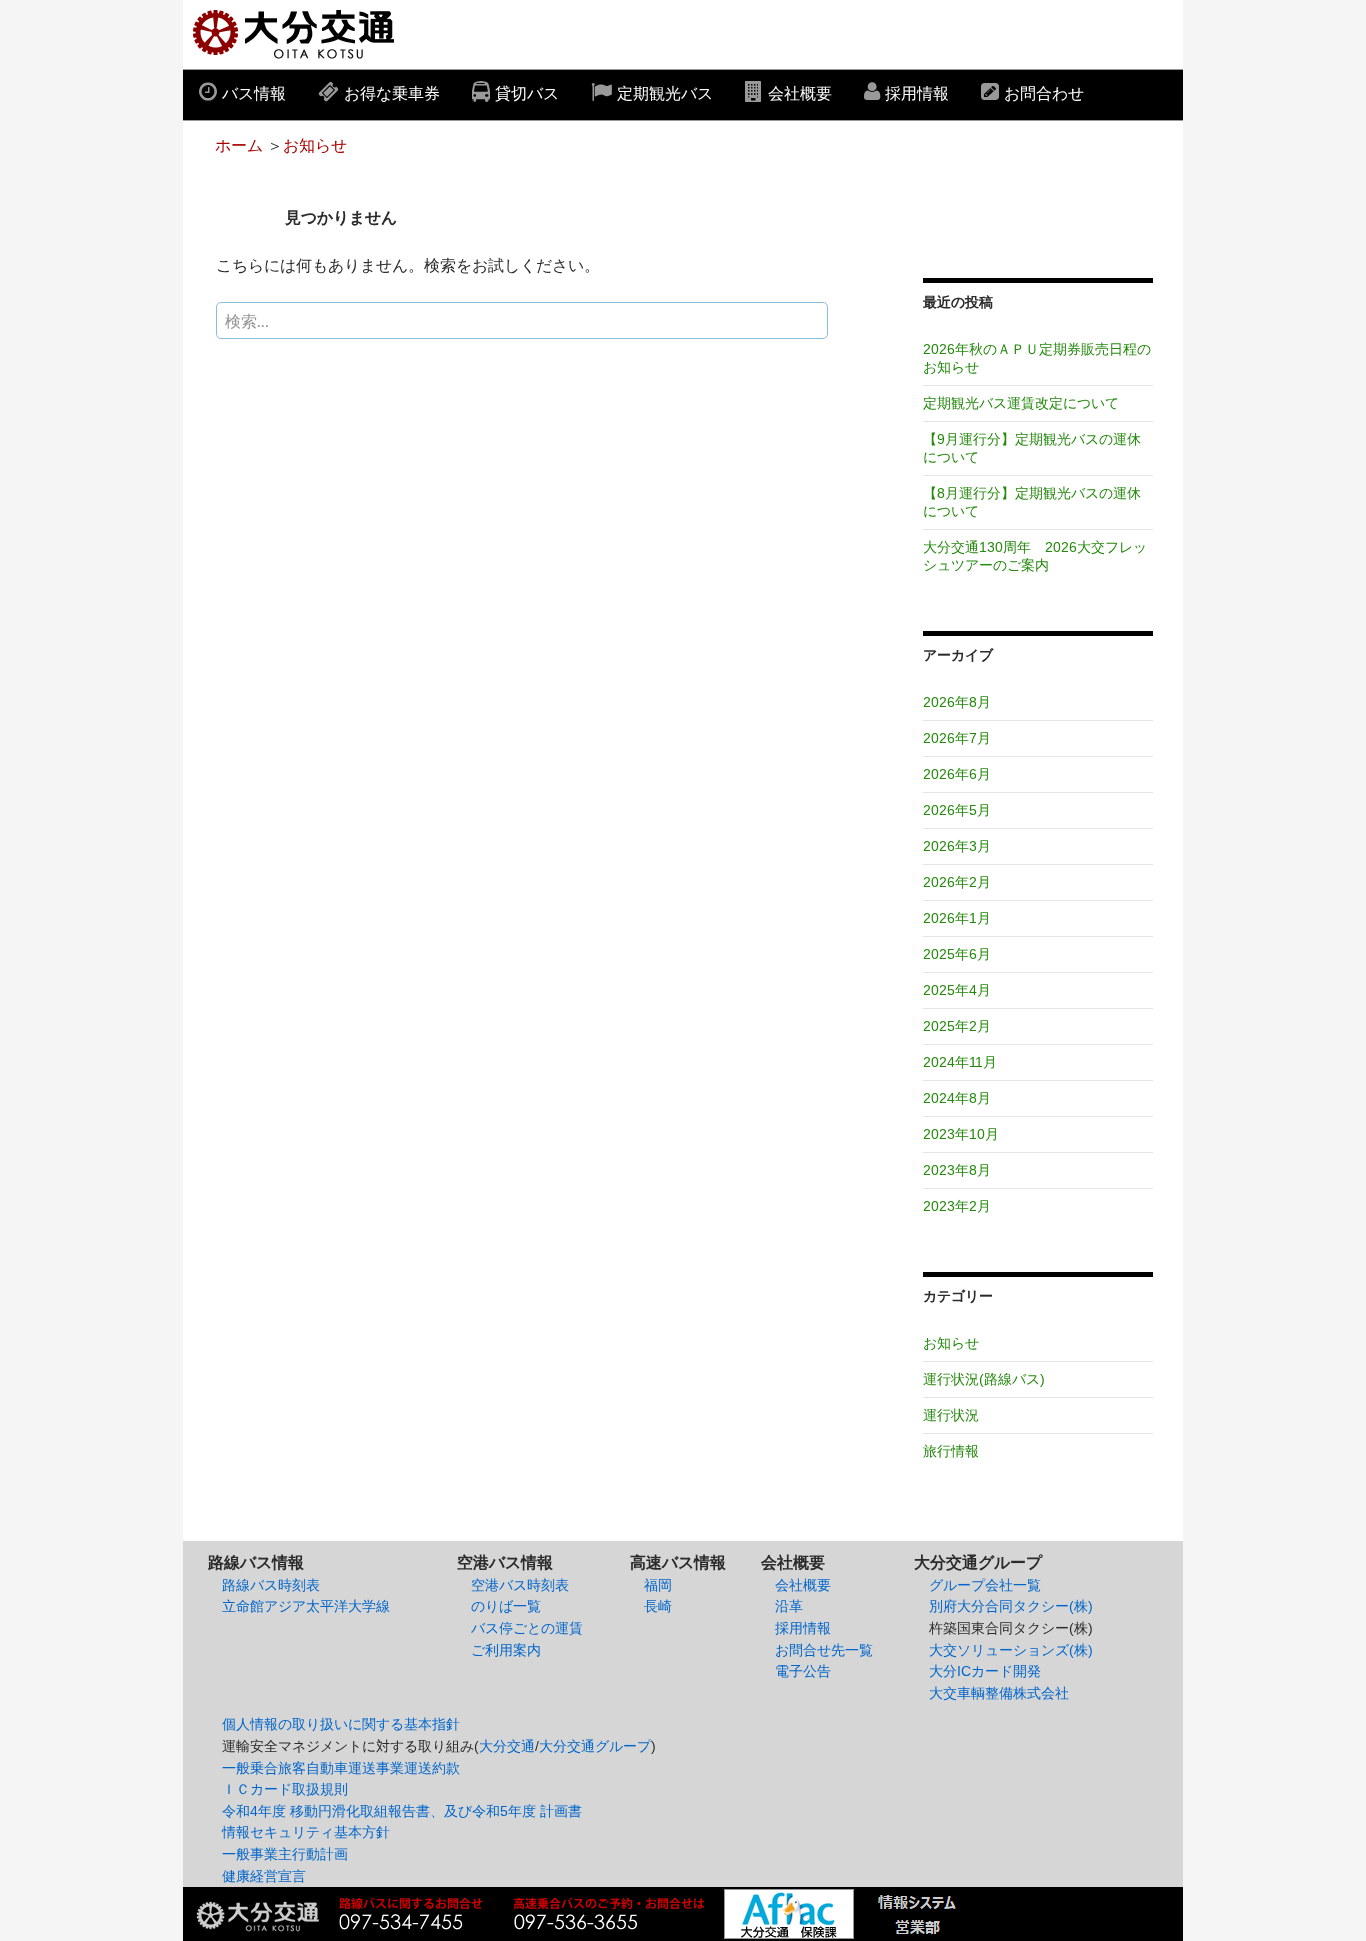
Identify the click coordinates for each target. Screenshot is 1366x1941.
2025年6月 (957, 954)
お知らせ (315, 145)
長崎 (658, 1606)
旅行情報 (951, 1451)
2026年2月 (957, 882)
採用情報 (917, 93)
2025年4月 (957, 990)
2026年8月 (957, 702)
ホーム (239, 145)
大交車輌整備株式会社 (999, 1693)
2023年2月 (957, 1206)
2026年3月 (957, 846)
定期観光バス (665, 93)
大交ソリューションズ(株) (1011, 1650)
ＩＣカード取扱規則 (285, 1789)
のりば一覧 (506, 1606)
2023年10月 (961, 1134)
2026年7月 (957, 738)
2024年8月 (957, 1098)
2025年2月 (957, 1026)
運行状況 (951, 1415)
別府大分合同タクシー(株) (1011, 1606)
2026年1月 (957, 918)
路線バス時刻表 (271, 1585)
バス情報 (254, 93)
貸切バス (527, 93)
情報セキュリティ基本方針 (306, 1832)
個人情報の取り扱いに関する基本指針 (341, 1724)
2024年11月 (960, 1062)
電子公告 (803, 1671)
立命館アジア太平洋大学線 (306, 1606)
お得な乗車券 (392, 93)
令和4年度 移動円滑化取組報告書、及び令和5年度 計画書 (402, 1811)
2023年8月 (957, 1170)
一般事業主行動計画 (285, 1854)
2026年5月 (957, 810)
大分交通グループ (595, 1746)
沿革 (789, 1606)
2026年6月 (957, 774)
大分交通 (507, 1746)
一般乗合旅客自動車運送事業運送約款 (341, 1768)
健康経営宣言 (264, 1876)
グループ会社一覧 (985, 1585)
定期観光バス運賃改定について (1021, 403)
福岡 (658, 1585)
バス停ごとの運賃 (527, 1628)
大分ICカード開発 (985, 1671)
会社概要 (800, 93)
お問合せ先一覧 (824, 1650)
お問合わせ (1044, 93)
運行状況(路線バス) (984, 1379)
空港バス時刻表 (520, 1585)
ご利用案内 (506, 1650)
